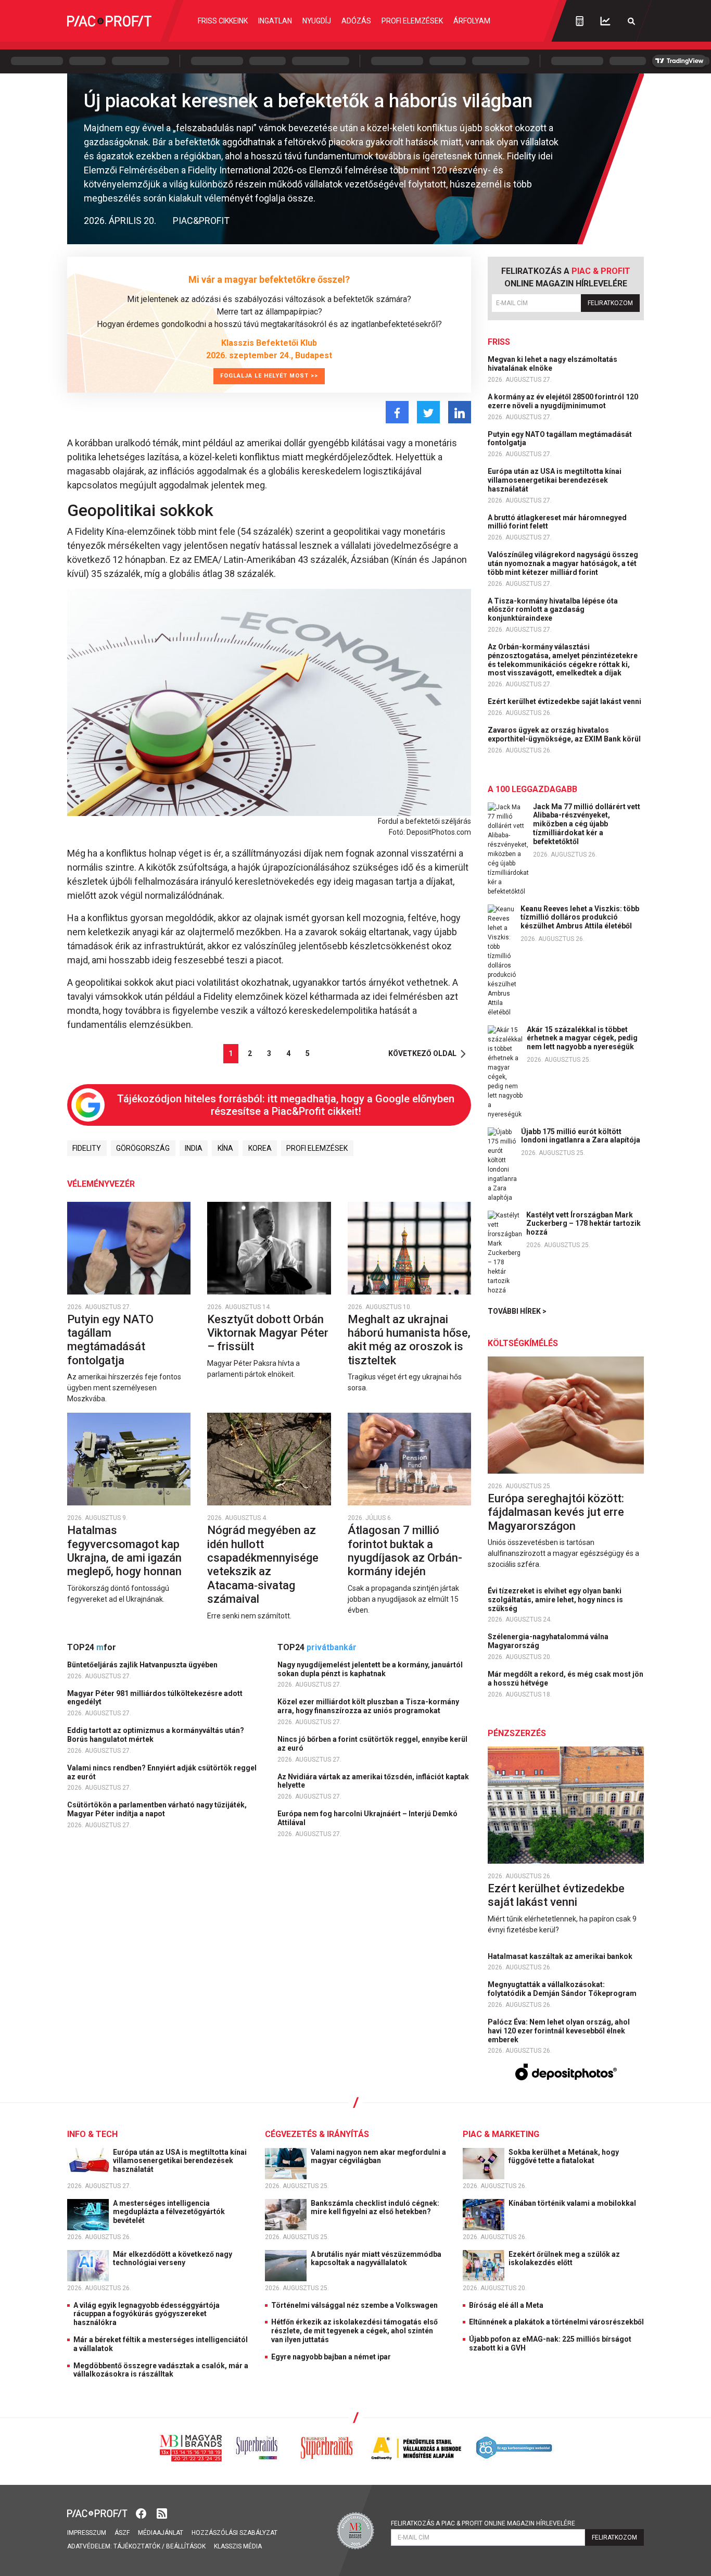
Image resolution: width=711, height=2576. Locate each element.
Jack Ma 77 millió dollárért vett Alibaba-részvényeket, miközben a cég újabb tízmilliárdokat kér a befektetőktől (587, 824)
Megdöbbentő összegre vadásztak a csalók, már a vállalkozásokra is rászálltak (161, 2370)
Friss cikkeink (223, 21)
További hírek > (517, 1311)
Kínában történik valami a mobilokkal (573, 2203)
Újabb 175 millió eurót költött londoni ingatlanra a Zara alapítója (581, 1136)
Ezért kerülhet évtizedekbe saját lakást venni (565, 701)
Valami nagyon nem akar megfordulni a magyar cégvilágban (378, 2157)
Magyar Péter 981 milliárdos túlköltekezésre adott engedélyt (155, 1698)
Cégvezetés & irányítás (317, 2134)
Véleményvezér (101, 1184)
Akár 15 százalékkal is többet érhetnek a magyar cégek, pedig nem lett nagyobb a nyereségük (582, 1038)
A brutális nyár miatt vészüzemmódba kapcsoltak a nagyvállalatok (376, 2259)
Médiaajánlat (161, 2533)
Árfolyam (472, 21)
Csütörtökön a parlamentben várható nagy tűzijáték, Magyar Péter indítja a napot (157, 1809)
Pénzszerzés (517, 1733)
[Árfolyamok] (605, 21)
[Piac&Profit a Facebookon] (142, 2513)
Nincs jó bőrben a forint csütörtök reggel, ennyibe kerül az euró (372, 1744)
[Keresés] (631, 21)
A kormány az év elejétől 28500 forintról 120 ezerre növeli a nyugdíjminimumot (563, 401)
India (194, 1148)
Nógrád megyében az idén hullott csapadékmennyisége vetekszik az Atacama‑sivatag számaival (263, 1565)
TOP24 (92, 1647)
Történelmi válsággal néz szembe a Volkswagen (354, 2305)
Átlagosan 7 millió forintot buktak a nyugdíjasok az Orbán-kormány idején (405, 1551)
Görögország (143, 1148)
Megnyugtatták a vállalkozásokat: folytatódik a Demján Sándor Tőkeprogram (563, 1989)
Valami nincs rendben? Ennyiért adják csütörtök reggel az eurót (162, 1772)
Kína (225, 1148)
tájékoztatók (137, 2546)
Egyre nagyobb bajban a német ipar (331, 2357)
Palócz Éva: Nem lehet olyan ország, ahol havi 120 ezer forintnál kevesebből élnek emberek (559, 2031)
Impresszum (87, 2533)
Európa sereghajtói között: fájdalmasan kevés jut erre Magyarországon (556, 1512)
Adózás (356, 21)
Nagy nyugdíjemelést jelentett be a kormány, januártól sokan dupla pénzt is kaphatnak (370, 1669)
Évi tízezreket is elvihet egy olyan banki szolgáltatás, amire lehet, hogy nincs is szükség (555, 1600)
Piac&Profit (201, 221)
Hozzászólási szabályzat (234, 2533)
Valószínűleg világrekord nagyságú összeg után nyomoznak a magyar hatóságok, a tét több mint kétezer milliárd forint (563, 563)
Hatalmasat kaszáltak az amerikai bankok (561, 1956)
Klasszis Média (238, 2546)
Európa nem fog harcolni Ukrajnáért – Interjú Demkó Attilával (367, 1818)
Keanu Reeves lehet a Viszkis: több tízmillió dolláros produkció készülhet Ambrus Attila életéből (580, 918)
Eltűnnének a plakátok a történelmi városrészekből (556, 2322)
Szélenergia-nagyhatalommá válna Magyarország (548, 1641)
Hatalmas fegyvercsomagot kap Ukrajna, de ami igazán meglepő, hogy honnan (126, 1551)
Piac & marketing (501, 2134)
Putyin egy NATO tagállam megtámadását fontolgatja (110, 1340)
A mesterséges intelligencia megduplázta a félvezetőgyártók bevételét (169, 2212)
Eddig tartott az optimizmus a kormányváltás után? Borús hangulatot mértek (156, 1735)
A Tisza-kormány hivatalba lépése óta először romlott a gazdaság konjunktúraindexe (553, 610)
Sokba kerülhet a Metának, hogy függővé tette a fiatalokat (564, 2157)
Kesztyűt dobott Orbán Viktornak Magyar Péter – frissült (268, 1333)
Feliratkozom (610, 303)
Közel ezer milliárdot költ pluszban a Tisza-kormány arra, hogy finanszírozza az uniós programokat (368, 1706)
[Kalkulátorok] (580, 21)
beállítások (186, 2546)
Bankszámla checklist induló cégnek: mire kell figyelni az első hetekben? (375, 2208)
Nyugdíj (317, 21)
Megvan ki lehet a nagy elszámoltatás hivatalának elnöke (553, 364)
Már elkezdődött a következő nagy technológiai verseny (173, 2259)
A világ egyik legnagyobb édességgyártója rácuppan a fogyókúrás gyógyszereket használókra (147, 2314)
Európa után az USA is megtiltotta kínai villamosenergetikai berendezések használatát (555, 480)
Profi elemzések (412, 21)
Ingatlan (275, 21)
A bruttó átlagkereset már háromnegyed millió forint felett (557, 522)
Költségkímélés (523, 1343)
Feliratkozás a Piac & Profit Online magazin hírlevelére (483, 2523)
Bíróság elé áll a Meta (506, 2305)
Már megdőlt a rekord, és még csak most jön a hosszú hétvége (566, 1679)
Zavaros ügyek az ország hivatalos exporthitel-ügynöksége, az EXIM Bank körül (565, 734)
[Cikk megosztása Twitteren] (428, 412)
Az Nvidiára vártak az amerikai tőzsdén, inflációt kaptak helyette (373, 1781)
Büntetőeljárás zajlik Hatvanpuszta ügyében (143, 1665)
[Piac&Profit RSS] (162, 2513)
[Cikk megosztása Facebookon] (397, 412)
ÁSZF (122, 2533)
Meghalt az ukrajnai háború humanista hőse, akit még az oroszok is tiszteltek (409, 1340)
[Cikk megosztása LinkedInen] (460, 412)
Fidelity (87, 1148)
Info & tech (92, 2134)
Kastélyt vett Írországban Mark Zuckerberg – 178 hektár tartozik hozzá (583, 1224)
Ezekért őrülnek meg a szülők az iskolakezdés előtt (564, 2259)
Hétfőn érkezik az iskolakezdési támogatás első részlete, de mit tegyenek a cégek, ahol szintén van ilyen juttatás (354, 2331)
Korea (260, 1148)
